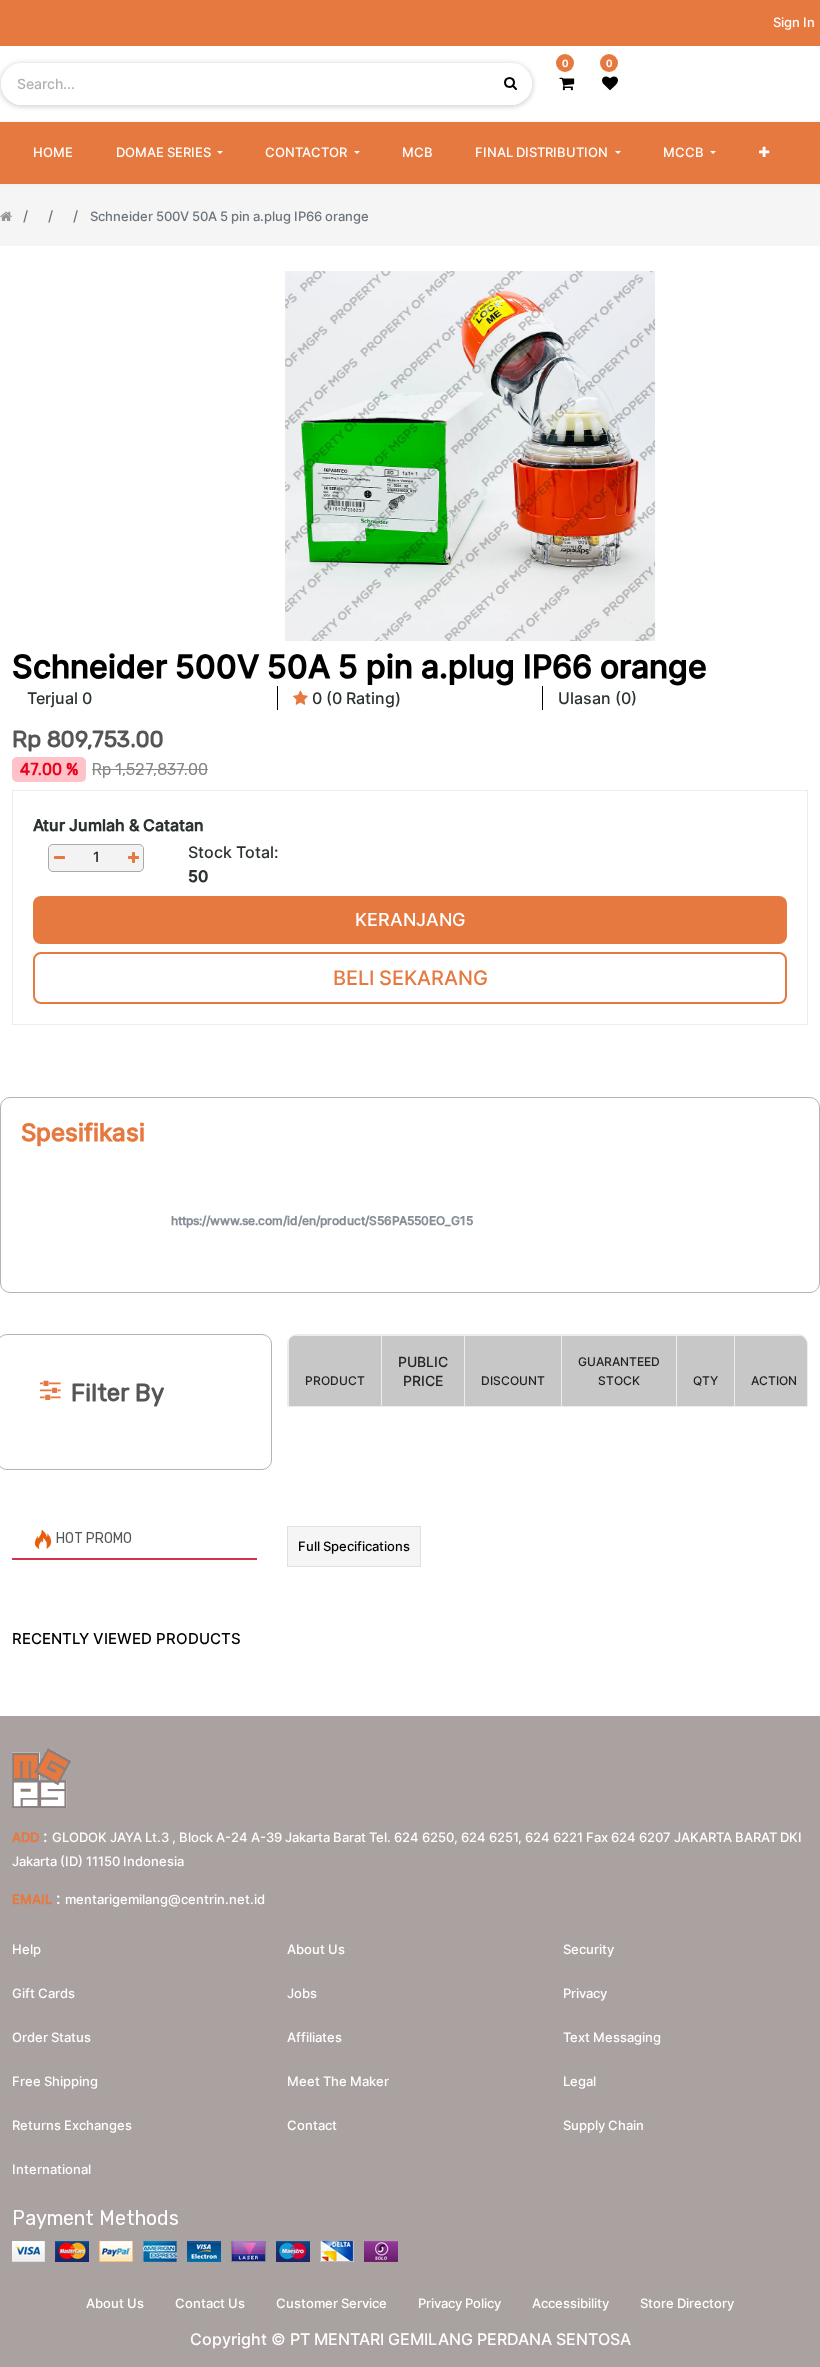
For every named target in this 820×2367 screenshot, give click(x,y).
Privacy (585, 1993)
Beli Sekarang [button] (410, 978)
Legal (579, 2081)
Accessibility (570, 2303)
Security (588, 1949)
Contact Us (210, 2303)
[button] (764, 153)
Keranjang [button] (410, 919)
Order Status (51, 2037)
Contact (312, 2125)
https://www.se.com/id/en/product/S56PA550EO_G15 (322, 1220)
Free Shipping (55, 2081)
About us (316, 1949)
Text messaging (612, 2037)
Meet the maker (338, 2081)
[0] (566, 83)
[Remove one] (59, 857)
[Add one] (133, 857)
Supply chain (603, 2125)
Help (26, 1949)
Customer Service (331, 2303)
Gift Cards (43, 1993)
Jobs (302, 1993)
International (51, 2169)
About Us (115, 2303)
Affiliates (314, 2037)
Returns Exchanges (72, 2125)
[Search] (410, 1301)
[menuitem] (53, 153)
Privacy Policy (459, 2303)
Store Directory (687, 2303)
